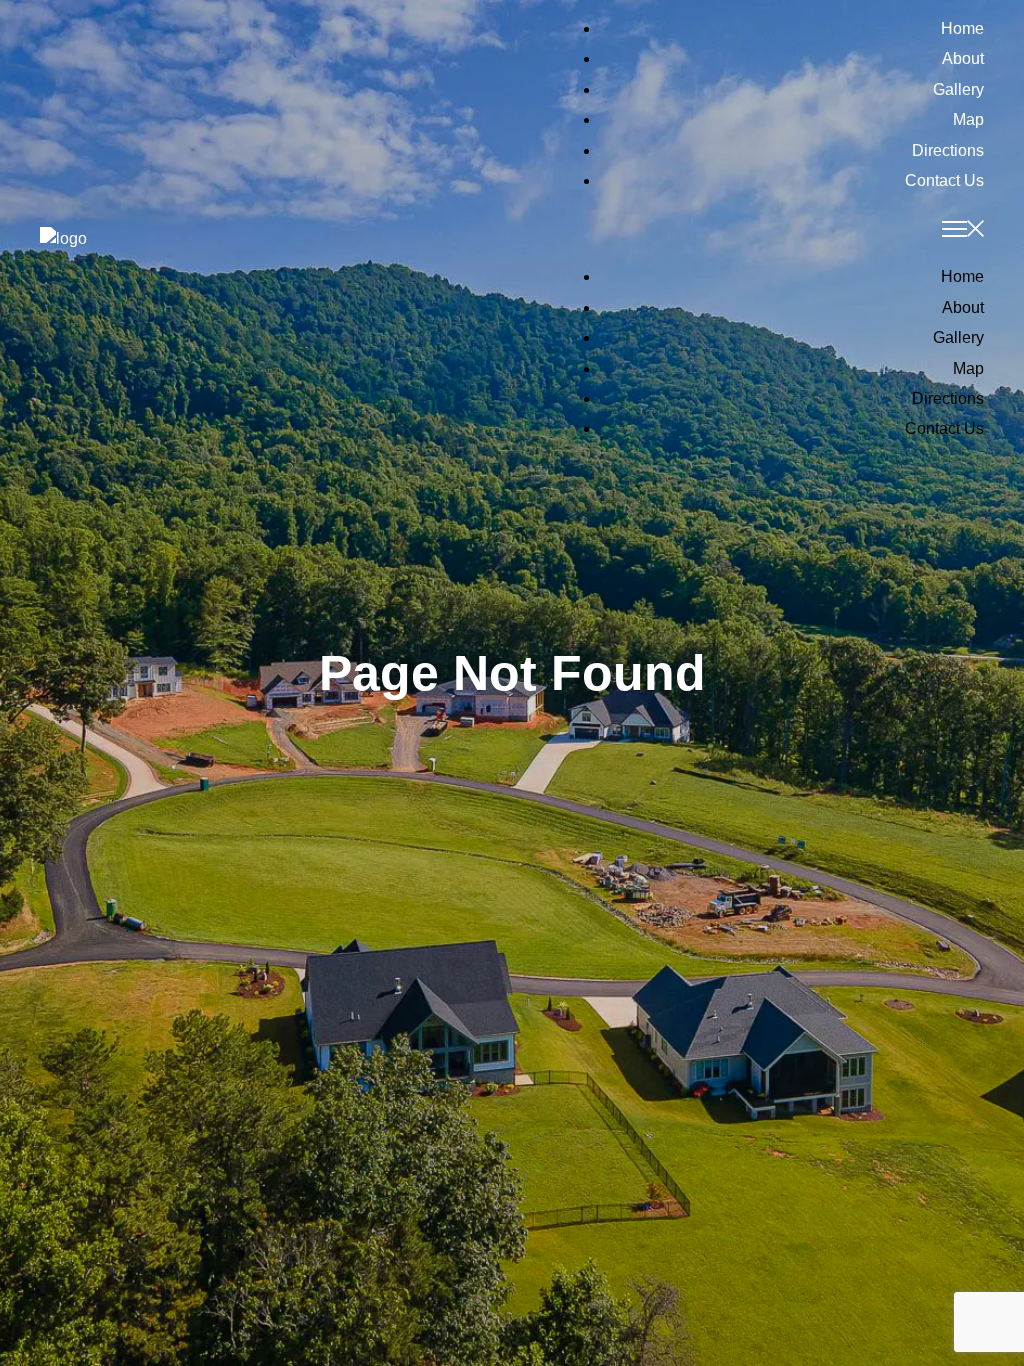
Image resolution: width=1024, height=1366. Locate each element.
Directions (948, 150)
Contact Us (944, 180)
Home (962, 28)
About (963, 58)
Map (968, 119)
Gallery (958, 89)
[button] (748, 232)
